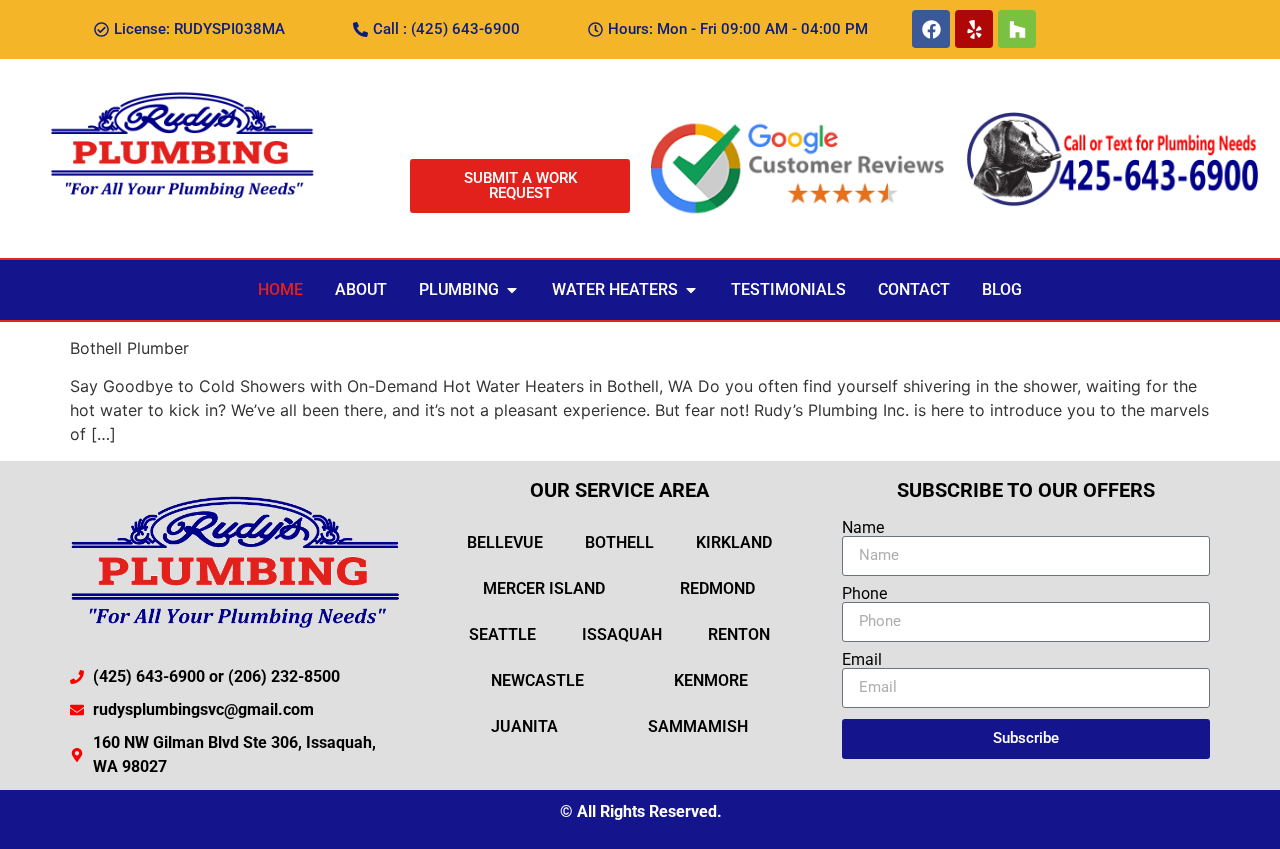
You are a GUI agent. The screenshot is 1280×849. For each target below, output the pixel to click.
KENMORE (711, 680)
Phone (864, 594)
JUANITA (524, 726)
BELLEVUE (505, 542)
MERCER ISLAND (544, 588)
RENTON (739, 634)
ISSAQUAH (622, 634)
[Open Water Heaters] (691, 290)
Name (863, 528)
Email (862, 660)
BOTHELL (619, 542)
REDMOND (717, 588)
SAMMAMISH (698, 726)
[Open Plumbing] (512, 290)
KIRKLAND (734, 542)
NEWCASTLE (537, 680)
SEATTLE (502, 634)
